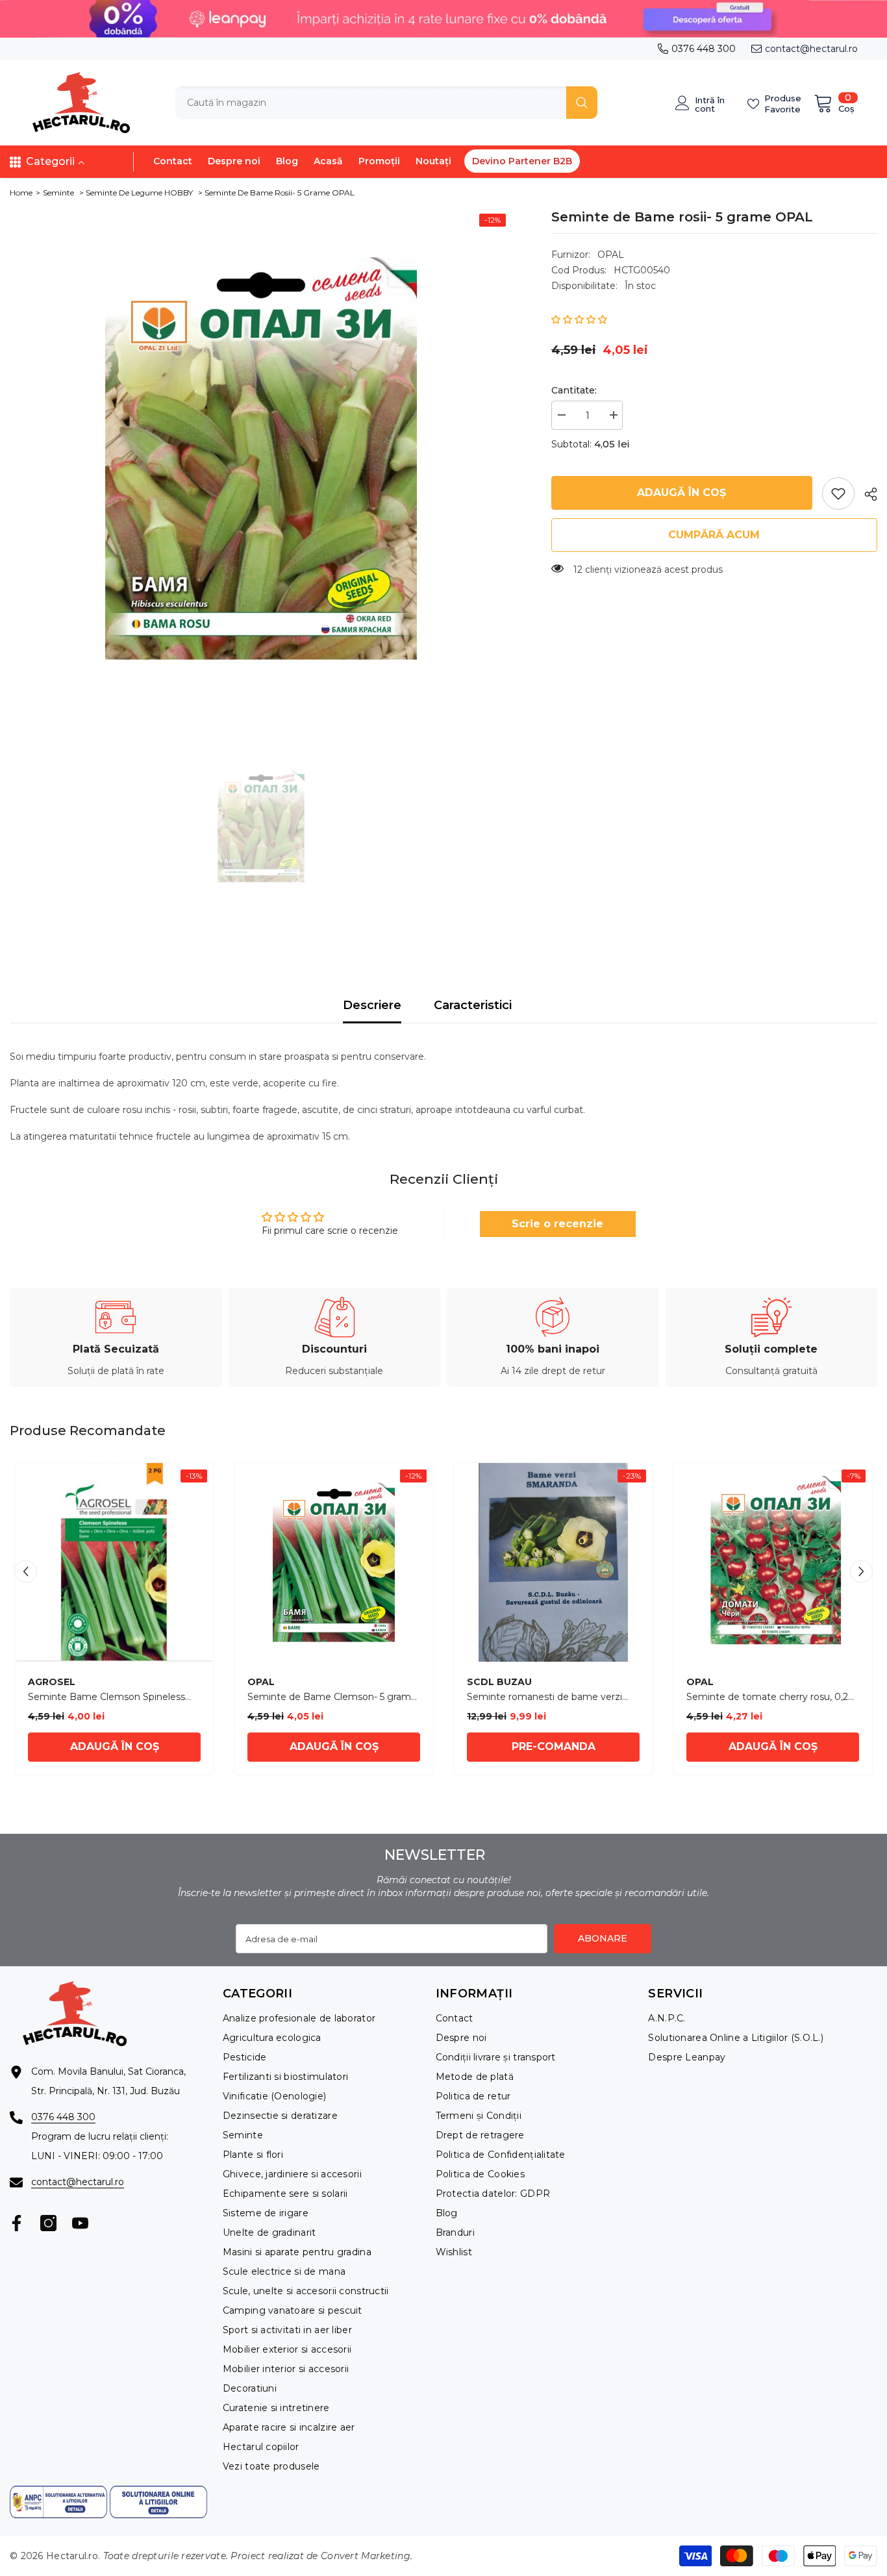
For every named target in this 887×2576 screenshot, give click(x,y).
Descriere (372, 1005)
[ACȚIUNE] (866, 494)
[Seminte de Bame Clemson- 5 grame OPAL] (334, 1562)
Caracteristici (473, 1005)
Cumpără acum (714, 535)
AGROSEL (52, 1682)
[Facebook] (17, 2223)
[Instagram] (48, 2223)
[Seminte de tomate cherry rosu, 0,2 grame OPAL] (773, 1562)
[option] (261, 458)
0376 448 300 (704, 49)
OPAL (611, 255)
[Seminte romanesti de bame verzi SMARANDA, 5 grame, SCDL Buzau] (553, 1562)
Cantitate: (574, 390)
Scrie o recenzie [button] (557, 1224)
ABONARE (603, 1938)
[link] (838, 494)
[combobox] (371, 103)
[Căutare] (386, 103)
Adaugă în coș (681, 493)
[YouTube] (80, 2223)
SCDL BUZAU (499, 1682)
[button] (579, 319)
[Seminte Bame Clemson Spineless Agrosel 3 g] (114, 1562)
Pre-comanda (554, 1746)
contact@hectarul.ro (811, 49)
